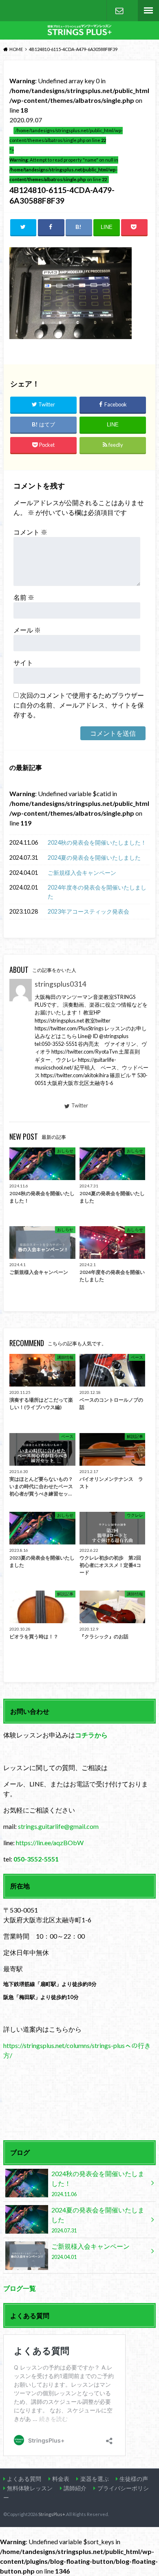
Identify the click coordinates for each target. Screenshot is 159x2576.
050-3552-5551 (36, 1859)
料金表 (61, 2479)
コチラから (91, 1735)
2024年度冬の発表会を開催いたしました (97, 892)
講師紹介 (75, 2488)
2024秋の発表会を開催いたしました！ (97, 842)
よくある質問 (24, 2479)
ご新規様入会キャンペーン (82, 873)
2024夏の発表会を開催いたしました (94, 858)
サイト (23, 662)
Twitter (80, 1105)
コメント (30, 532)
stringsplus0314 (60, 984)
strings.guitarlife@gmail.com (58, 1826)
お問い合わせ (119, 11)
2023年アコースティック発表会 (88, 911)
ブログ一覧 (20, 2288)
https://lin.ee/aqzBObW (50, 1843)
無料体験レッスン (30, 2488)
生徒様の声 (134, 2479)
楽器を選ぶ (95, 2479)
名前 (24, 597)
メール (27, 630)
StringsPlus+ (52, 2514)
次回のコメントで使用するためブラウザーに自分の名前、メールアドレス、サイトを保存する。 (79, 705)
